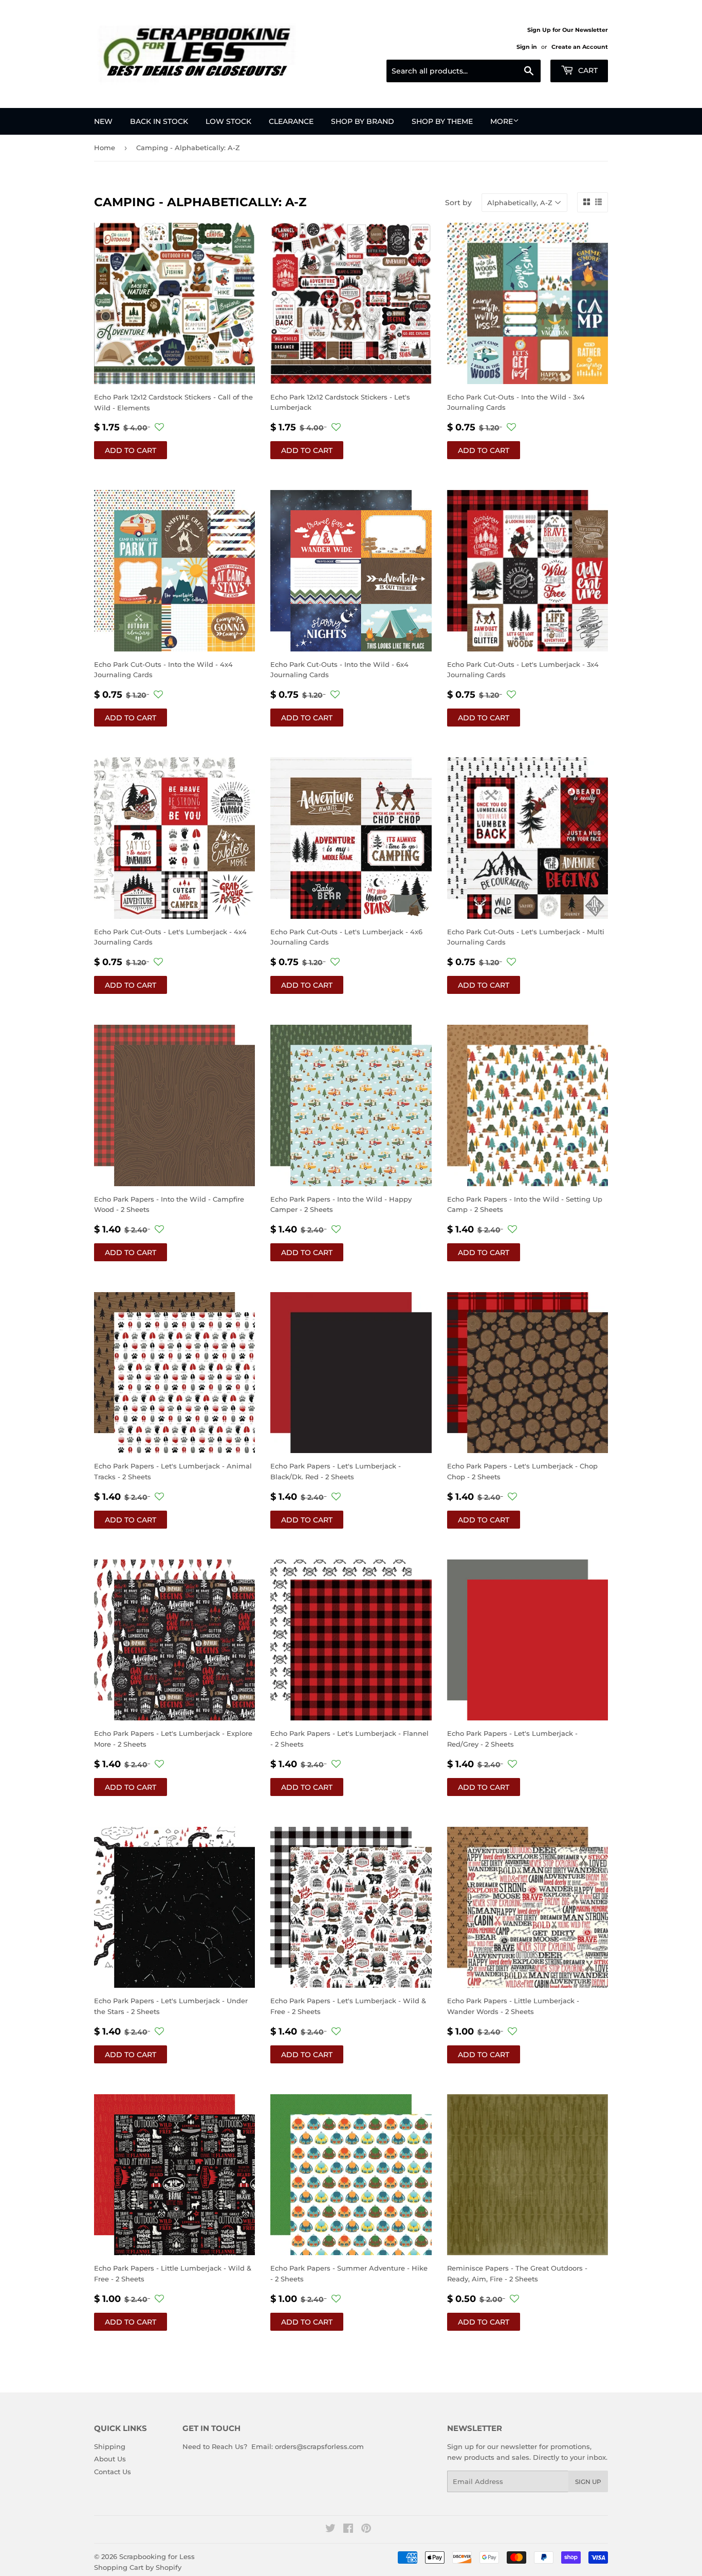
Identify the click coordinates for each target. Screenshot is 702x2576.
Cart (587, 70)
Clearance (291, 121)
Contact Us (113, 2472)
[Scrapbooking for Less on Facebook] (348, 2530)
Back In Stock (159, 121)
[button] (159, 427)
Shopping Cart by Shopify (138, 2567)
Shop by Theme (442, 121)
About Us (110, 2459)
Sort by (458, 203)
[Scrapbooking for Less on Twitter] (330, 2530)
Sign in (527, 47)
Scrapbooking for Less (157, 2556)
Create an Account (580, 47)
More (502, 121)
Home (105, 148)
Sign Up (588, 2482)
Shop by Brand (363, 121)
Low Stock (228, 121)
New (103, 121)
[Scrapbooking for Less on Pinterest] (366, 2530)
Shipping (110, 2446)
